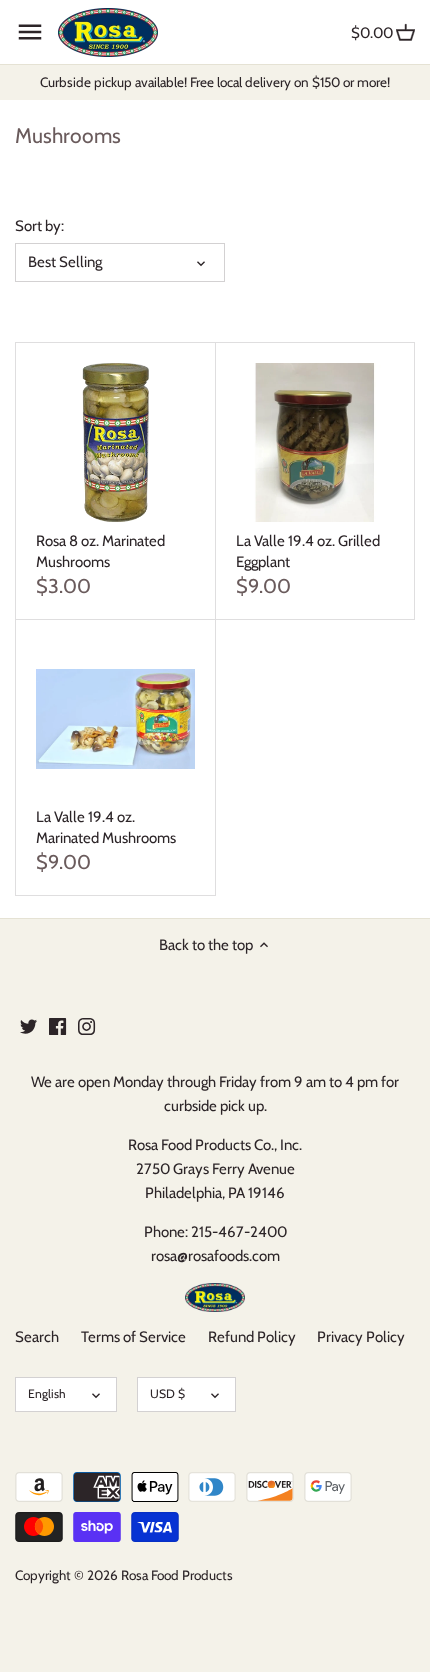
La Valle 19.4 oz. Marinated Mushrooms (106, 827)
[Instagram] (86, 1025)
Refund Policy (252, 1337)
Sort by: (39, 226)
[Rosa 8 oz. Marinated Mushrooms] (115, 442)
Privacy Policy (361, 1337)
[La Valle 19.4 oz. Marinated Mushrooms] (115, 719)
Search (37, 1337)
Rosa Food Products (177, 1575)
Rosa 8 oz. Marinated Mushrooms (100, 551)
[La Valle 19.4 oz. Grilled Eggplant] (315, 442)
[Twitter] (28, 1025)
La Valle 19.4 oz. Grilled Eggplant (308, 551)
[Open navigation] (30, 32)
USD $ (167, 1393)
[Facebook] (57, 1025)
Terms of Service (133, 1337)
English (47, 1393)
